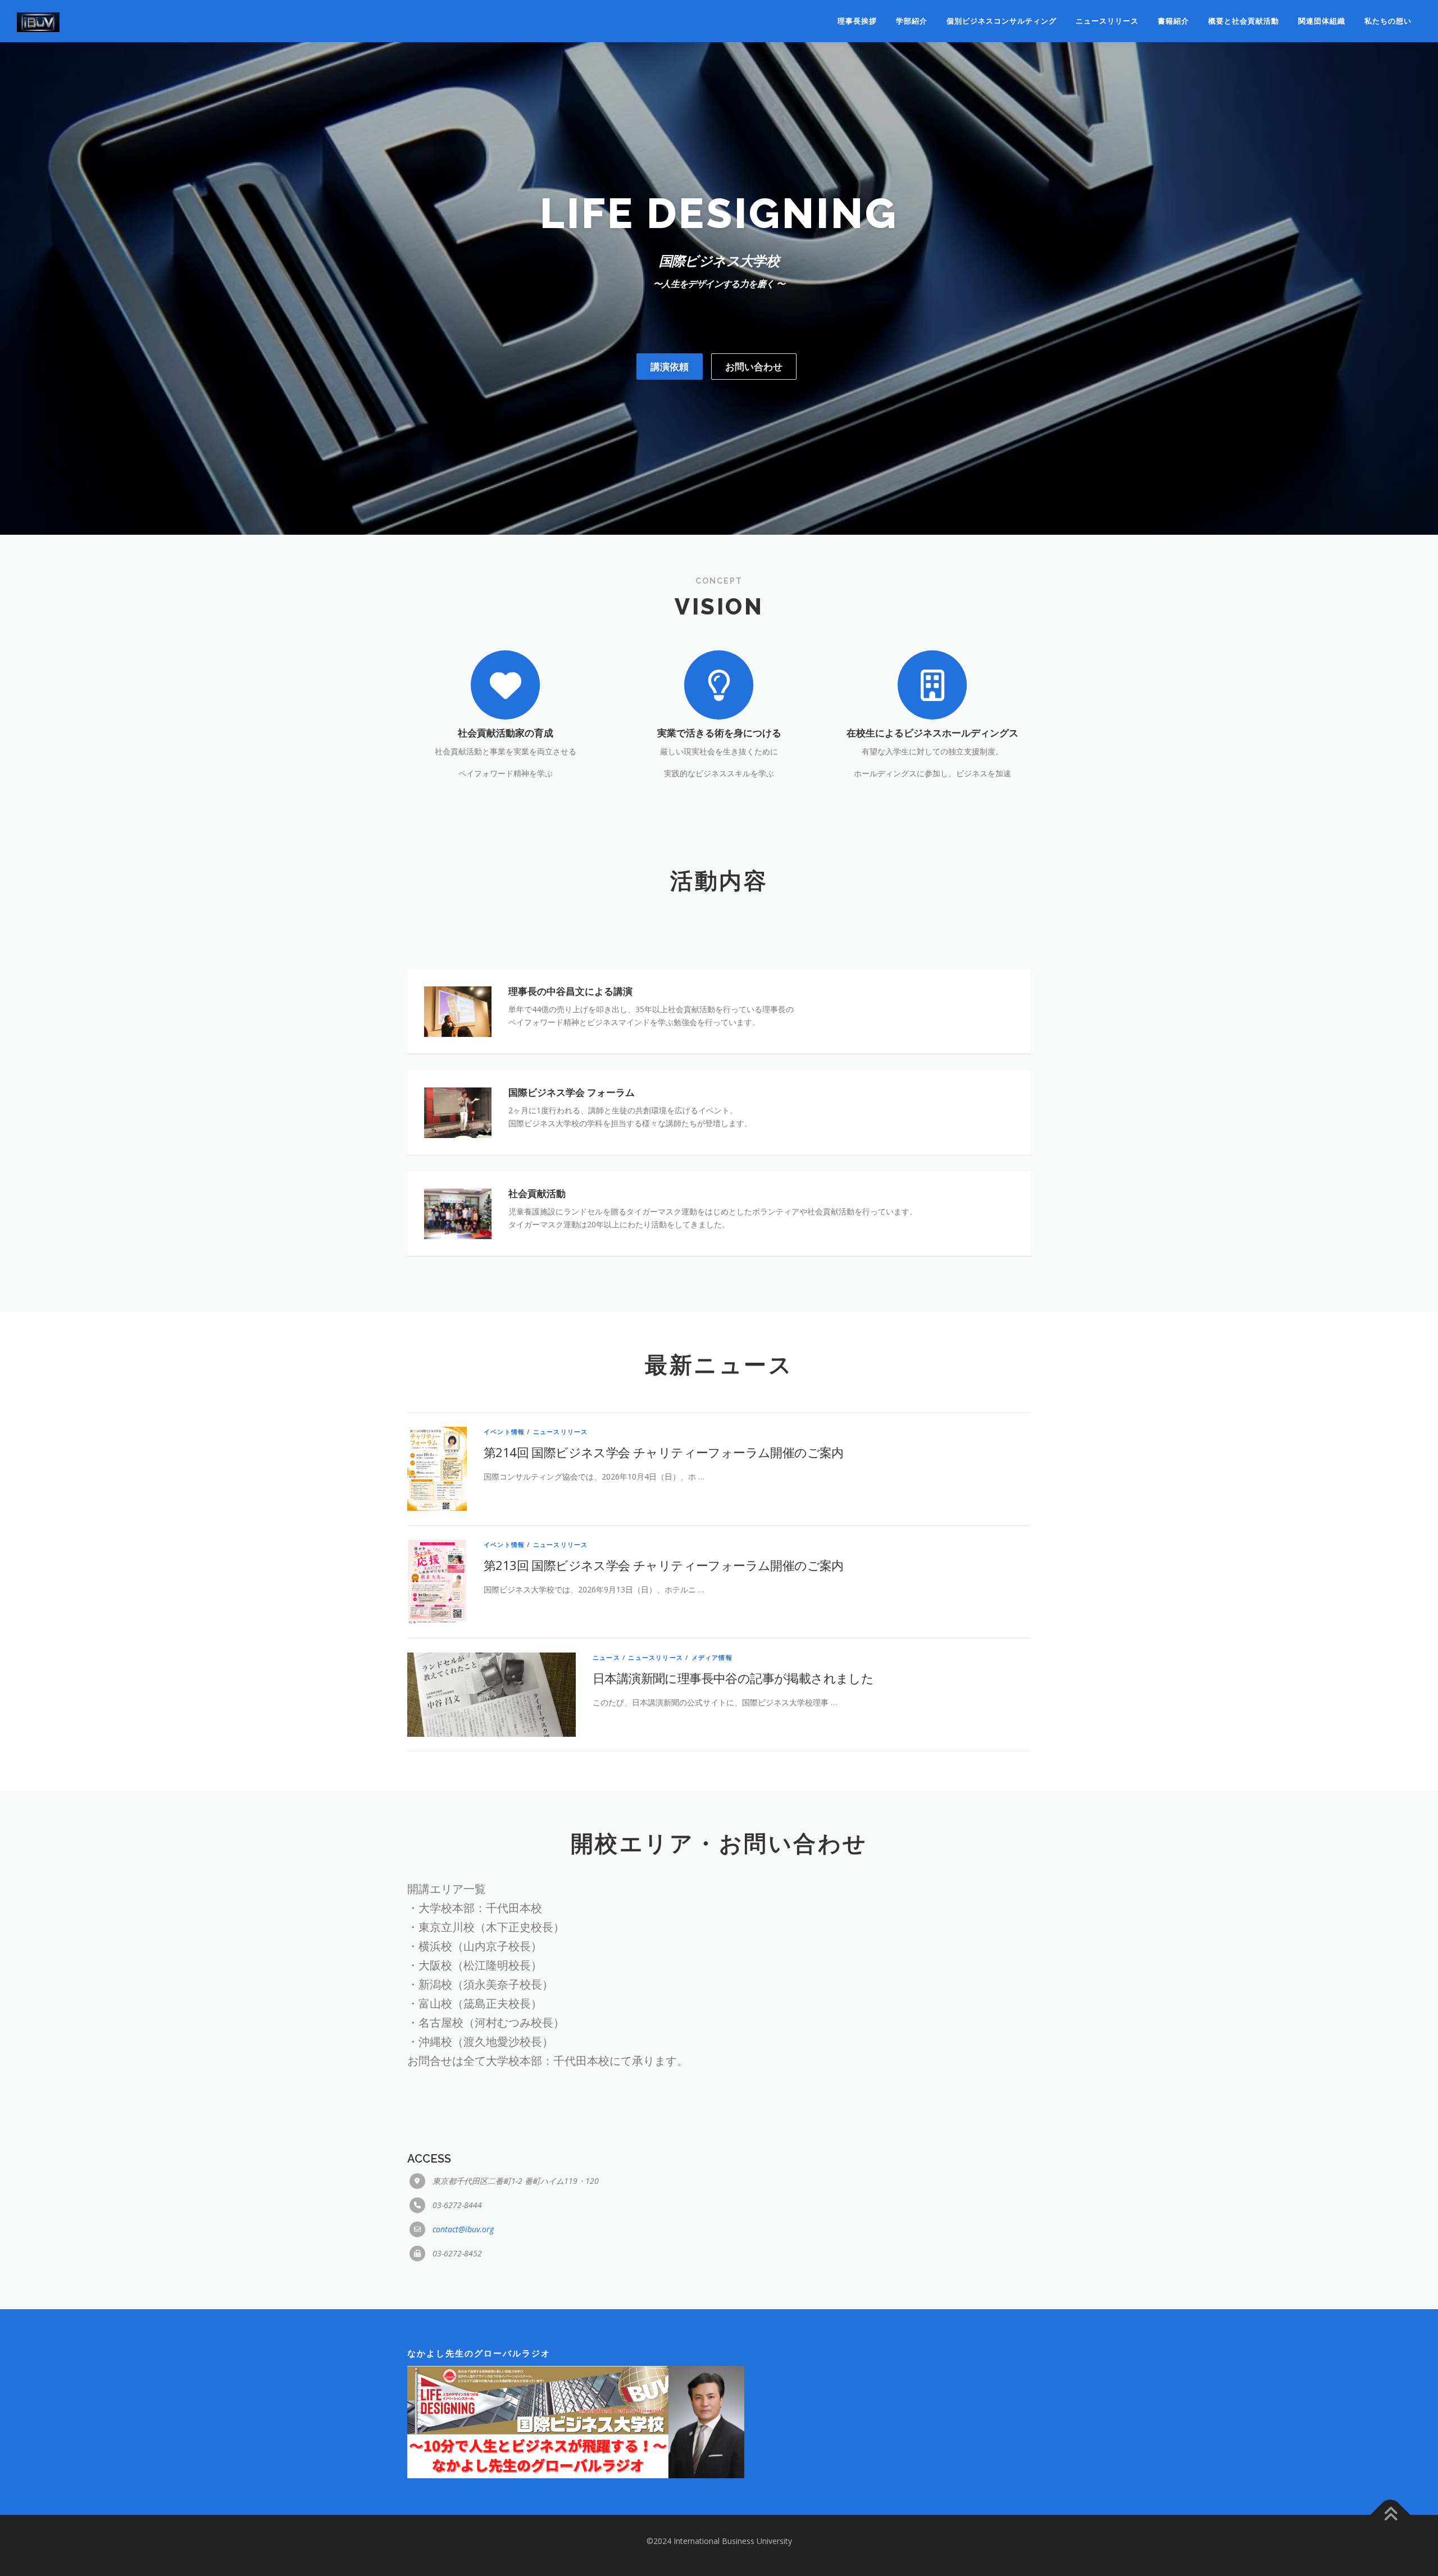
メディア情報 (712, 1657)
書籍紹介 (1173, 21)
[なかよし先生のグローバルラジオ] (576, 2421)
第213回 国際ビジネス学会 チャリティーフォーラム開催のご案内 (664, 1565)
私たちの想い (1388, 21)
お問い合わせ (754, 367)
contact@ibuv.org (463, 2229)
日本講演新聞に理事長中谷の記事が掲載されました (733, 1678)
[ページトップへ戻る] (1391, 2515)
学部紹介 (912, 21)
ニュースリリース (1107, 21)
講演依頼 (670, 367)
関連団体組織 (1322, 21)
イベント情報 (504, 1432)
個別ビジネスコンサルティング (1002, 21)
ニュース (606, 1657)
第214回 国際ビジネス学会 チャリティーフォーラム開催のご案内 (664, 1452)
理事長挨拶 (857, 21)
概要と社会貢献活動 (1244, 21)
